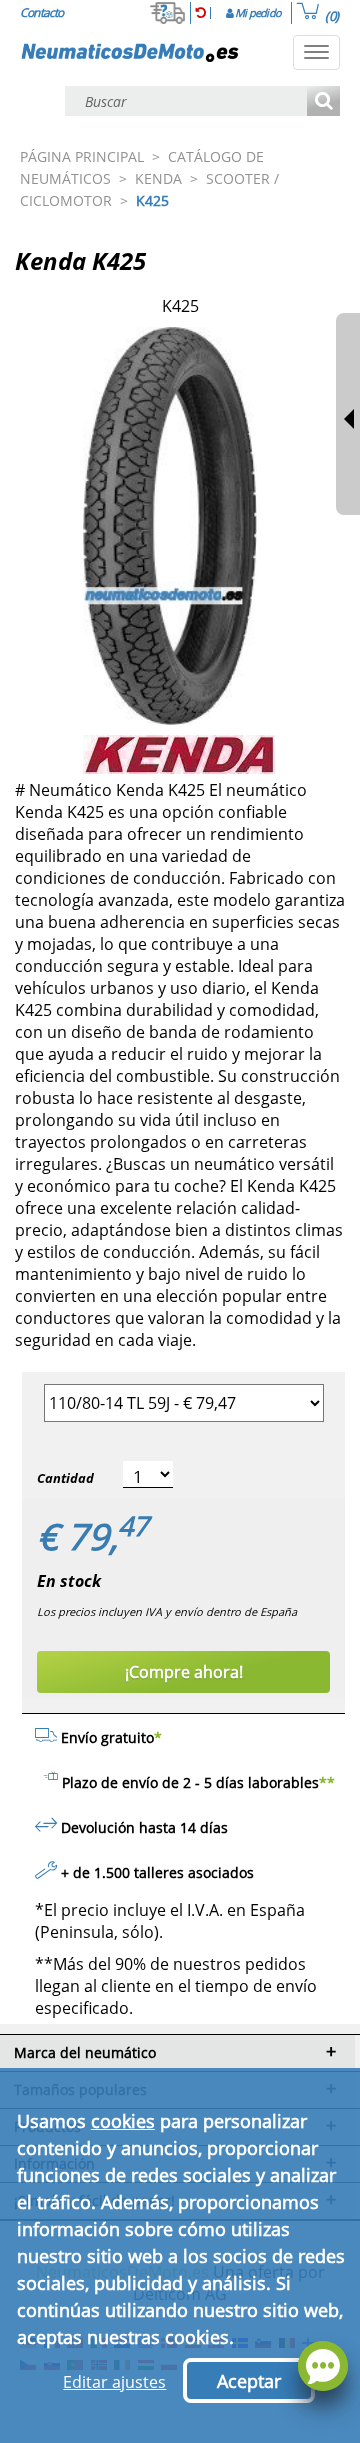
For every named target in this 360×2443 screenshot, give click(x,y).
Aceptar (249, 2381)
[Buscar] (323, 102)
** (327, 1782)
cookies (123, 2121)
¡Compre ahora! (184, 1672)
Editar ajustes (114, 2382)
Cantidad (65, 1478)
